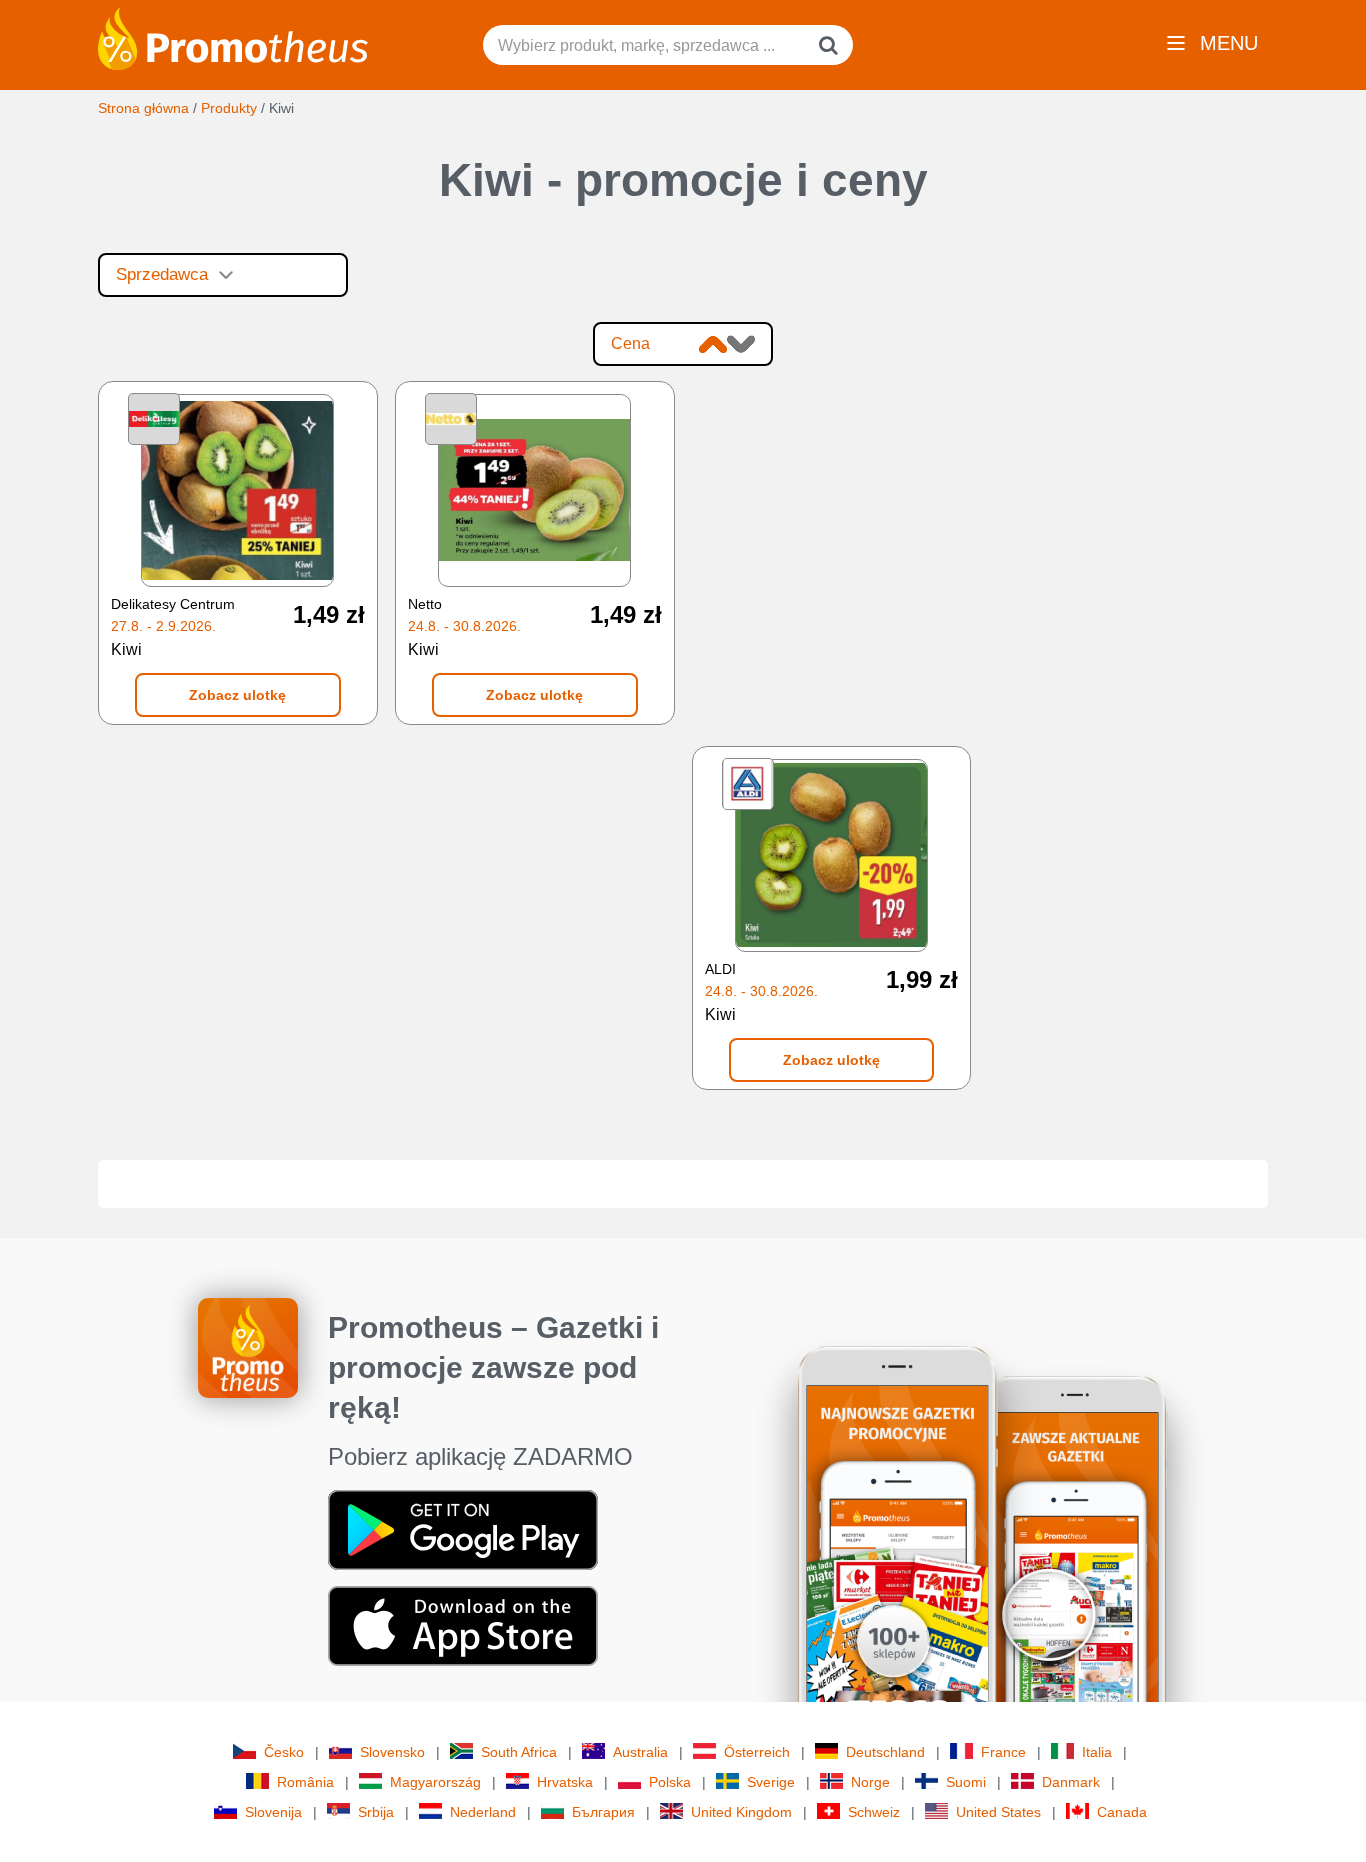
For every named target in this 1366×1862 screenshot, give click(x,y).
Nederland (483, 1812)
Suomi (966, 1782)
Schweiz (874, 1812)
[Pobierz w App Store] (463, 1624)
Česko (284, 1752)
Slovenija (273, 1812)
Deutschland (885, 1752)
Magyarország (435, 1782)
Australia (640, 1752)
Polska (670, 1782)
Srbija (376, 1812)
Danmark (1071, 1782)
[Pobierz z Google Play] (463, 1528)
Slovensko (392, 1752)
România (305, 1782)
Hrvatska (565, 1782)
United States (998, 1812)
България (603, 1812)
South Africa (519, 1752)
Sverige (771, 1782)
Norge (870, 1782)
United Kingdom (741, 1812)
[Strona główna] (233, 37)
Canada (1122, 1812)
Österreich (757, 1752)
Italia (1097, 1752)
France (1003, 1752)
